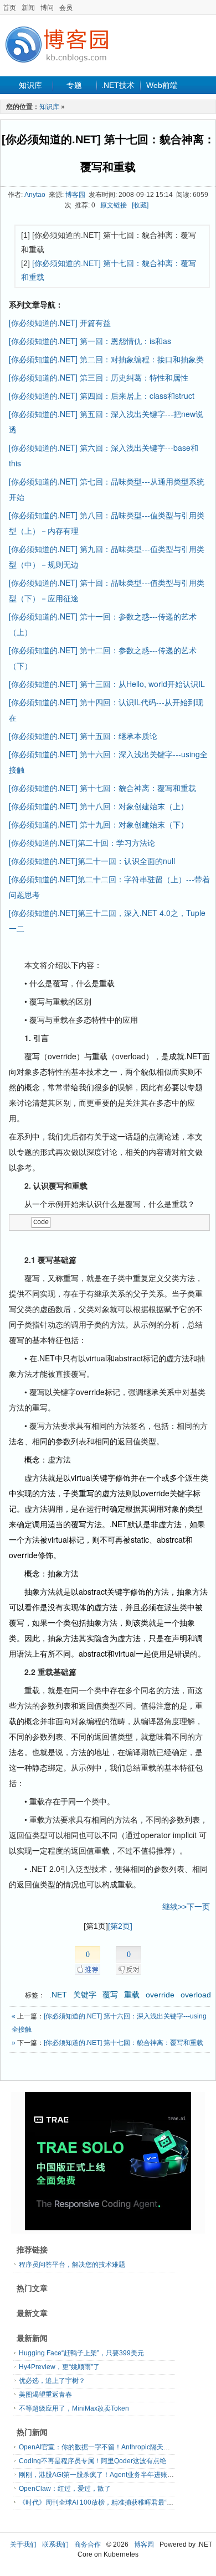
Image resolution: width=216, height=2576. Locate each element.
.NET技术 (118, 85)
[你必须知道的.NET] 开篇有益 (60, 322)
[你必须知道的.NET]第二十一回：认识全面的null (92, 861)
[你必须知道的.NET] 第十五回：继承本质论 (83, 736)
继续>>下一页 (186, 1907)
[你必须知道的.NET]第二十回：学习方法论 (82, 842)
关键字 (85, 1995)
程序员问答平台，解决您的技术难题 (72, 2265)
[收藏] (140, 205)
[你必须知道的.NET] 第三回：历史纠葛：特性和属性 (99, 377)
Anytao (35, 195)
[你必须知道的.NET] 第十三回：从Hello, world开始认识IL (107, 684)
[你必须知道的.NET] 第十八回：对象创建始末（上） (99, 806)
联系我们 (55, 2544)
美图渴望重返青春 (45, 2395)
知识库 (30, 85)
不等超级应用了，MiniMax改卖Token (74, 2408)
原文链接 (114, 205)
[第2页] (120, 1926)
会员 (66, 8)
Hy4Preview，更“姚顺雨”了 (59, 2367)
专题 (74, 85)
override (160, 1995)
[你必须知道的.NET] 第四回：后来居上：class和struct (102, 395)
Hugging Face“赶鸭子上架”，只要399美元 (81, 2353)
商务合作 (88, 2544)
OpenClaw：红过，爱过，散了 (65, 2489)
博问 (47, 8)
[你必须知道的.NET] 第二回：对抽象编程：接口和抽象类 (106, 359)
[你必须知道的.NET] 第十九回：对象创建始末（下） (99, 824)
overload (196, 1995)
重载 (132, 1995)
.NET (58, 1995)
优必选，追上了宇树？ (52, 2381)
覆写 (110, 1995)
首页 (9, 8)
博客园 (75, 195)
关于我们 (23, 2544)
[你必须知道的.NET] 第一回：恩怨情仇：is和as (90, 341)
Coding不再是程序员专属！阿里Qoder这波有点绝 (92, 2461)
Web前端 (162, 85)
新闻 (28, 8)
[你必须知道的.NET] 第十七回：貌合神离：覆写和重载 (102, 788)
